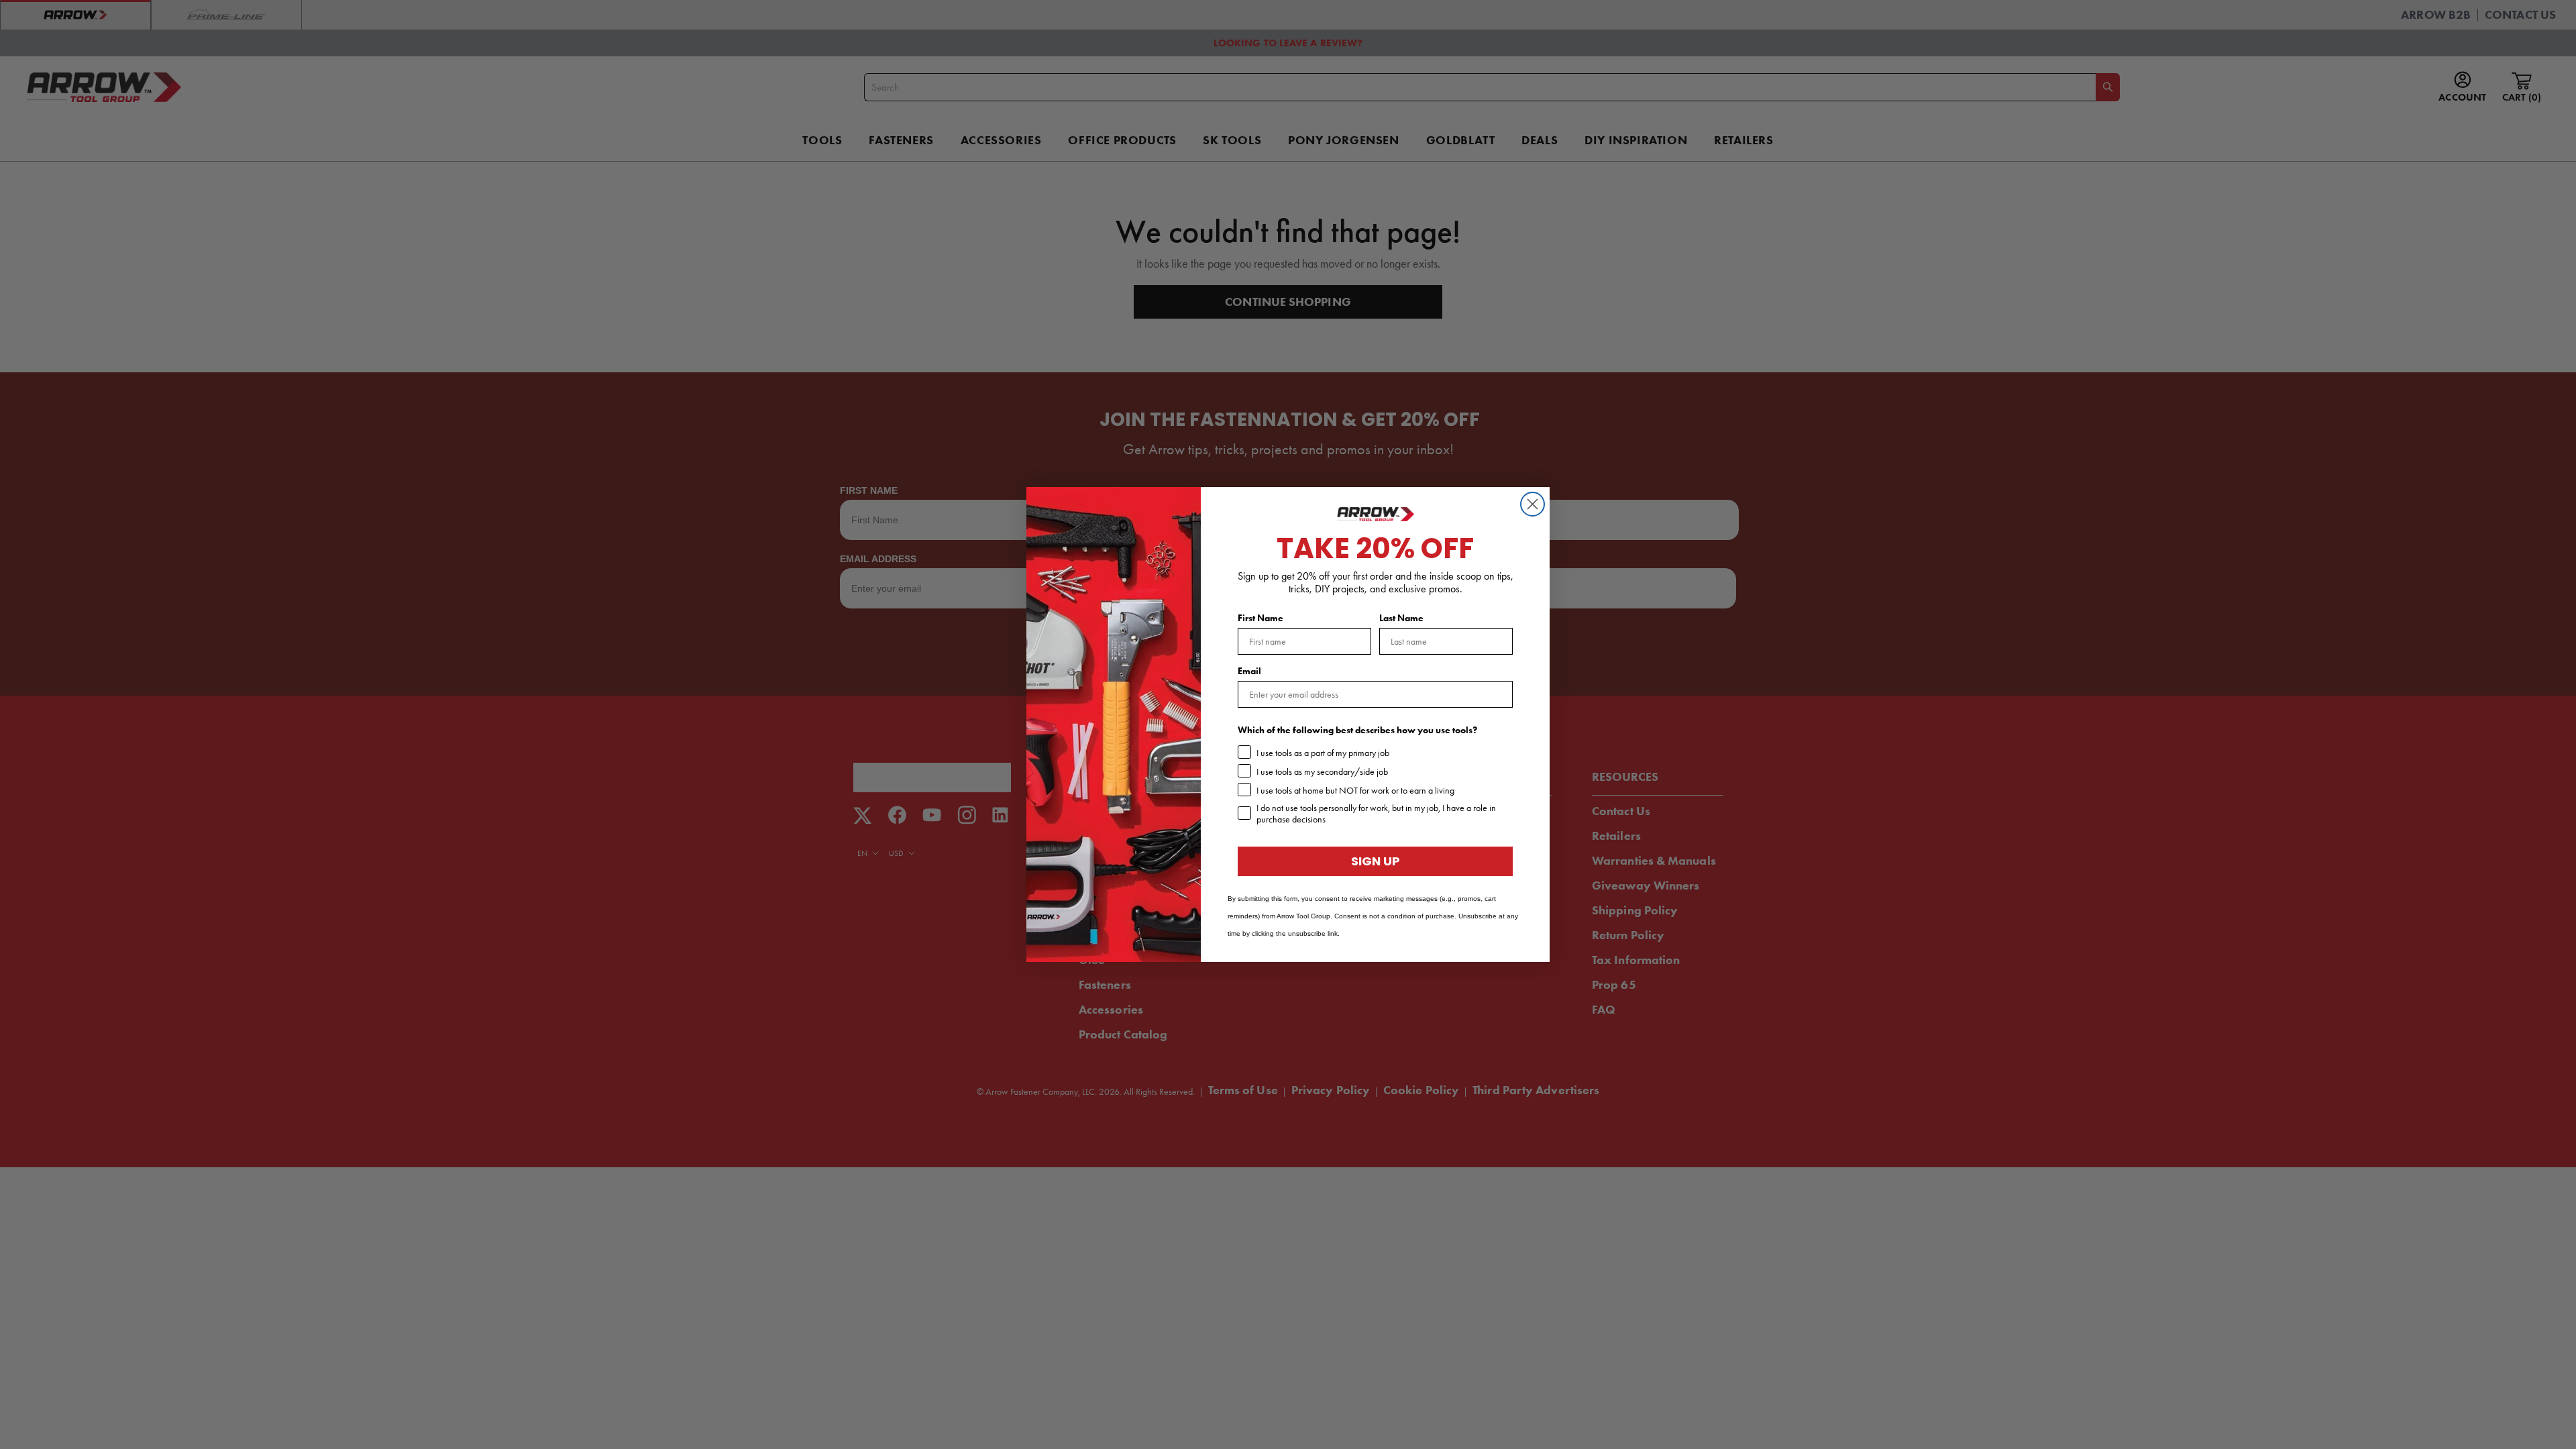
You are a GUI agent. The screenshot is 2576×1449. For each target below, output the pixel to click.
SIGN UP (1376, 861)
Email (1249, 671)
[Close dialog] (1533, 504)
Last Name (1401, 618)
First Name (1260, 618)
